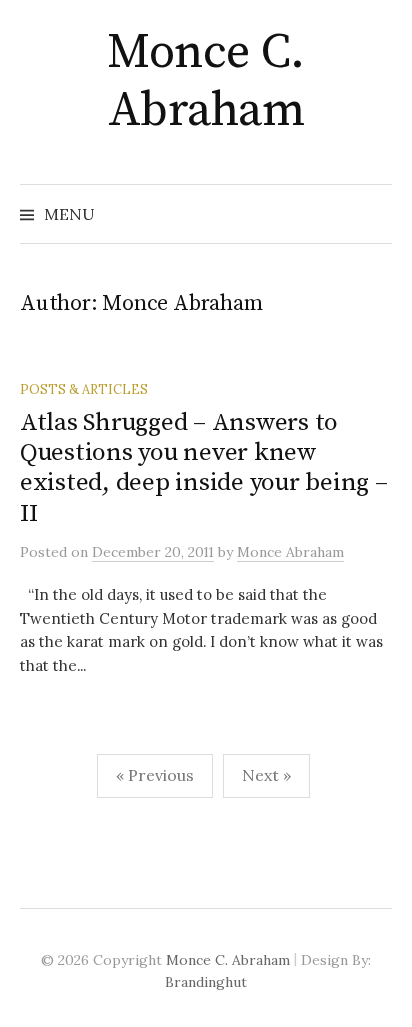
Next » (266, 775)
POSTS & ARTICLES (84, 389)
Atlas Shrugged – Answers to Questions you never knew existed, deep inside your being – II (204, 468)
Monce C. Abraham (205, 82)
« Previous (155, 775)
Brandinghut (206, 982)
